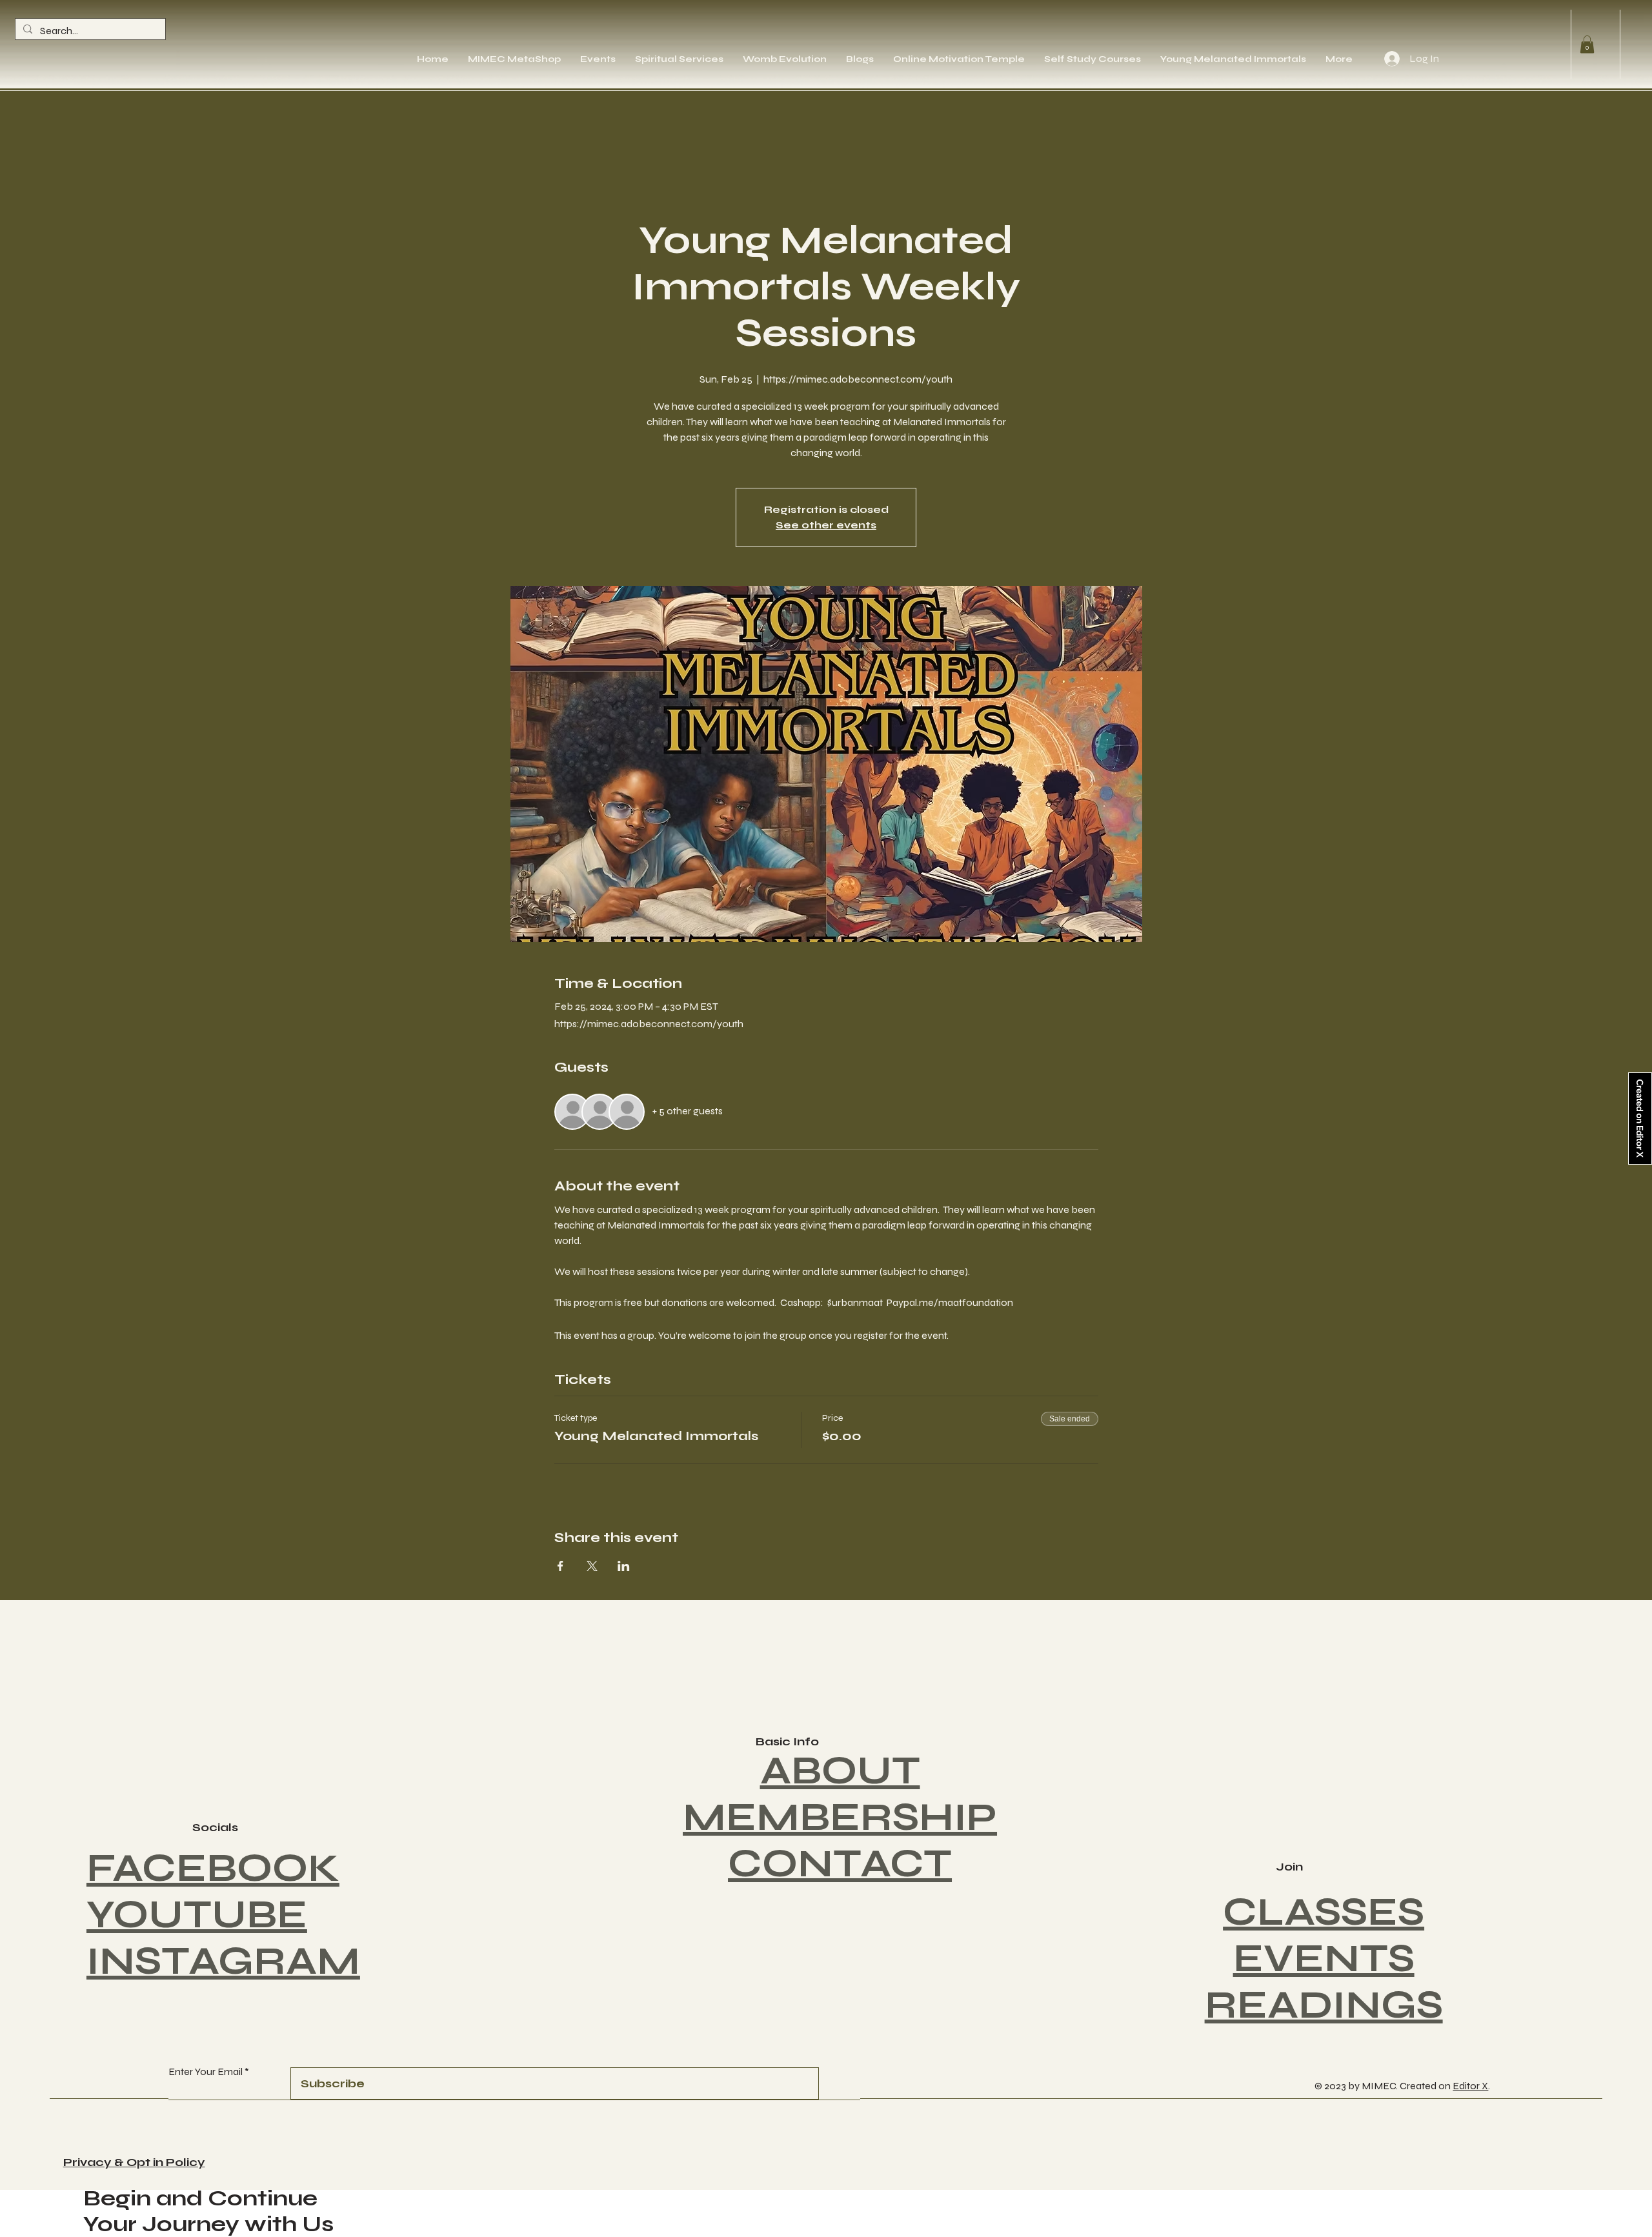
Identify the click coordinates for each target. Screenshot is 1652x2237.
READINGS (1324, 2005)
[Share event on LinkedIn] (624, 1566)
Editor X (1470, 2086)
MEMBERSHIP (840, 1817)
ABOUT (840, 1771)
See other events (826, 525)
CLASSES (1324, 1912)
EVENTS (1324, 1959)
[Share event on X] (592, 1566)
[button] (1587, 44)
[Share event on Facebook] (560, 1566)
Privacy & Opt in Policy (134, 2162)
